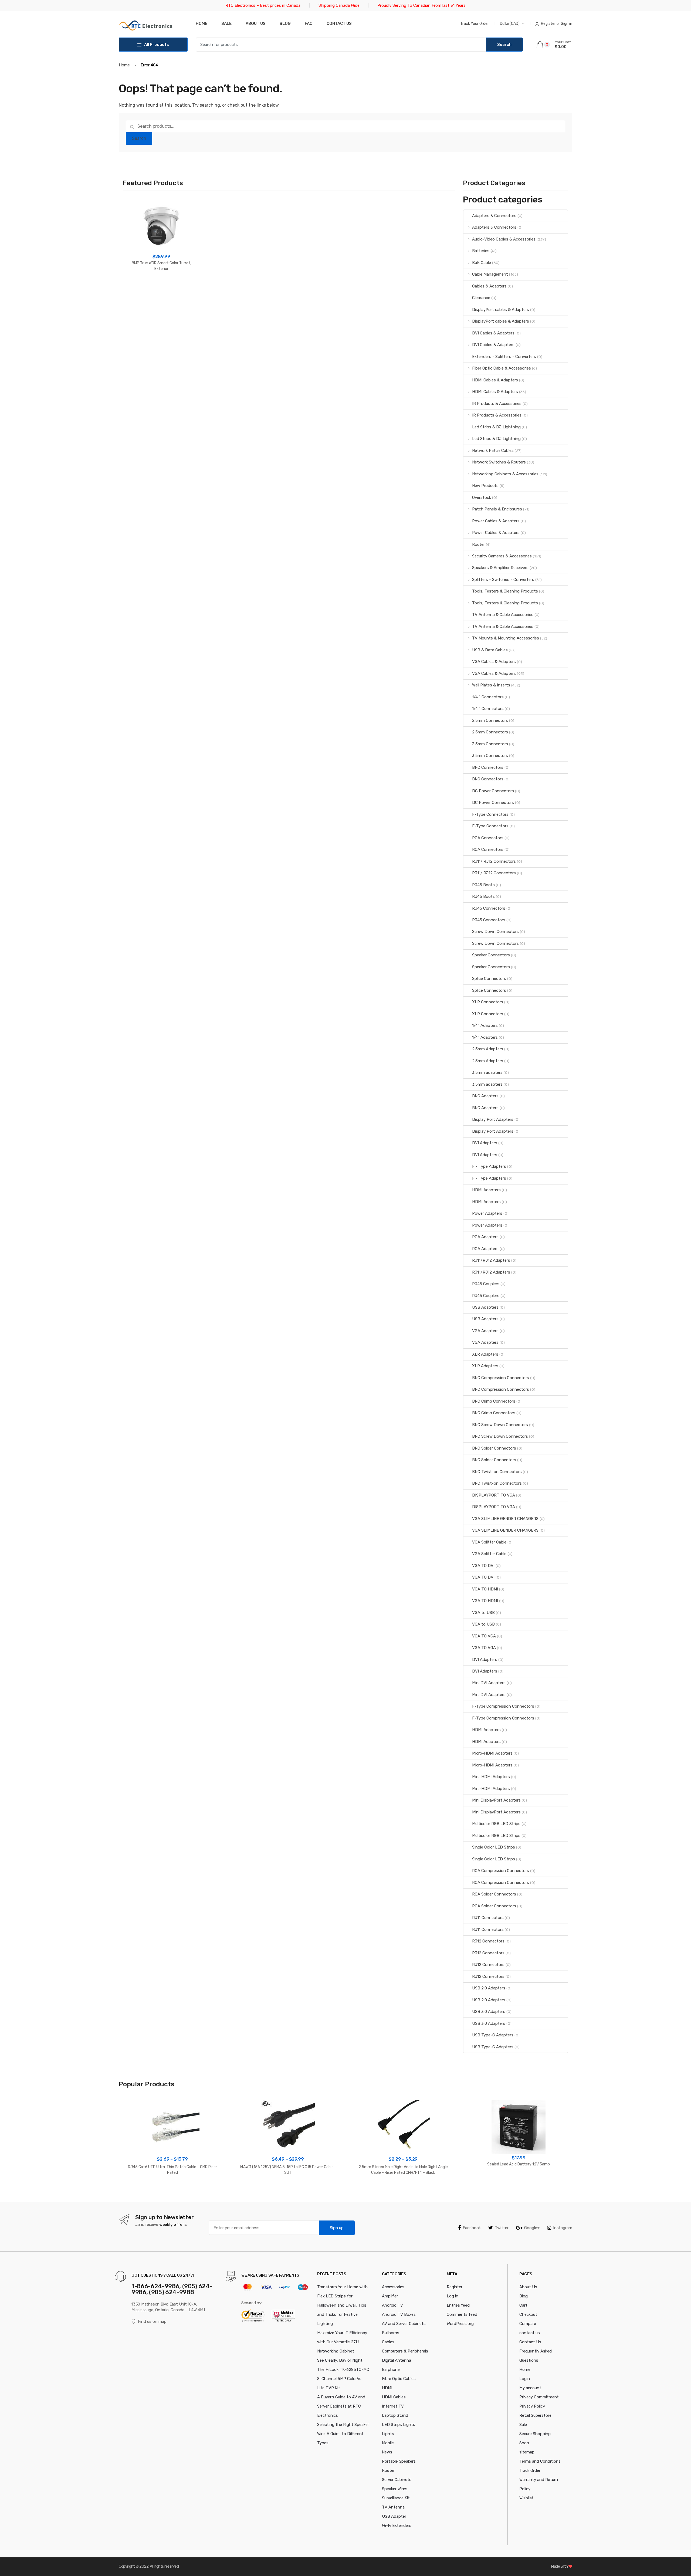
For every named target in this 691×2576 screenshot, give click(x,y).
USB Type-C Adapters (493, 2035)
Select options (172, 2190)
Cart (523, 2305)
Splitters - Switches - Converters (503, 580)
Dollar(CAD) (510, 24)
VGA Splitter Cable (489, 1542)
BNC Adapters (485, 1096)
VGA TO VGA (484, 1636)
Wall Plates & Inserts (491, 685)
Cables (388, 2342)
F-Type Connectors (490, 814)
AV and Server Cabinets (404, 2324)
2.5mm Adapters (488, 1049)
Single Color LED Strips (494, 1847)
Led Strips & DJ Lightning (496, 427)
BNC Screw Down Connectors (500, 1425)
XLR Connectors (488, 1002)
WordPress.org (460, 2324)
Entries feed (458, 2305)
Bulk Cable (482, 263)
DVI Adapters (485, 1143)
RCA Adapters (485, 1237)
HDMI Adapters (486, 1190)
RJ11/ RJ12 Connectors (494, 861)
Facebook (472, 2228)
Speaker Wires (395, 2489)
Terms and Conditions (540, 2461)
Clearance (481, 298)
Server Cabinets (397, 2480)
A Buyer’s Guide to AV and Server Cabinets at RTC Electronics (341, 2406)
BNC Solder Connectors (494, 1448)
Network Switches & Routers (499, 462)
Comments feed (462, 2314)
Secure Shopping (535, 2434)
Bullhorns (391, 2333)
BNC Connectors (488, 767)
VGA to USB (483, 1613)
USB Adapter (394, 2516)
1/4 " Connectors (488, 697)
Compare (528, 2324)
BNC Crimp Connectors (494, 1401)
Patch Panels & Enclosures (497, 509)
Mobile (388, 2443)
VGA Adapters (485, 1331)
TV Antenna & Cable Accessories (503, 615)
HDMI (387, 2388)
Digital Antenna (397, 2360)
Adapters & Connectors (494, 216)
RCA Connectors (488, 838)
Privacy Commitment (539, 2397)
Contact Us (530, 2342)
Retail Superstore (535, 2415)
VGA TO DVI (483, 1566)
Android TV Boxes (399, 2314)
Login (525, 2379)
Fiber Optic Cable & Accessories (502, 368)
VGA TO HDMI (485, 1589)
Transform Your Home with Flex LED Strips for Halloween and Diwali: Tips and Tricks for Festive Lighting (342, 2305)
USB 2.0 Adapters (489, 1988)
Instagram (563, 2228)
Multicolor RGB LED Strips (496, 1824)
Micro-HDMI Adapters (492, 1753)
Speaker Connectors (491, 955)
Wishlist (526, 2498)
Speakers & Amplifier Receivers (500, 568)
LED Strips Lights (399, 2425)
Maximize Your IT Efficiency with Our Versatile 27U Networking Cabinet (342, 2342)
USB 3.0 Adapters (489, 2012)
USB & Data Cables (490, 650)
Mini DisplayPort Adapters (496, 1800)
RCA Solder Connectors (494, 1894)
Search (139, 138)
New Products (485, 486)
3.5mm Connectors (490, 744)
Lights (388, 2434)
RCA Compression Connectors (501, 1871)
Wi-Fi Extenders (397, 2526)
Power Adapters (487, 1213)
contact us (530, 2333)
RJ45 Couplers (486, 1284)
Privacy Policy (532, 2406)
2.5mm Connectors (490, 720)
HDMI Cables (394, 2397)
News (387, 2452)
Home (201, 23)
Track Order (530, 2470)
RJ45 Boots (483, 885)
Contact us (339, 23)
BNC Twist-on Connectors (497, 1472)
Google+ (532, 2228)
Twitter (502, 2228)
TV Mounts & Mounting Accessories (506, 638)
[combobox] (341, 45)
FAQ (309, 23)
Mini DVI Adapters (489, 1683)
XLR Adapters (485, 1354)
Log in (453, 2296)
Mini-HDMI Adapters (491, 1777)
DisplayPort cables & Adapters (501, 310)
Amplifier (390, 2296)
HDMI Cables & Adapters (495, 380)
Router (478, 544)
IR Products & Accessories (497, 404)
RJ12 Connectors (488, 1941)
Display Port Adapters (493, 1119)
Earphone (391, 2369)
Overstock (482, 497)
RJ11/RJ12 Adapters (491, 1260)
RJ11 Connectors (488, 1918)
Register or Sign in (557, 24)
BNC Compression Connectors (501, 1378)
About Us (256, 23)
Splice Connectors (489, 979)
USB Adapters (485, 1307)
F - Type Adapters (489, 1166)
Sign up (337, 2228)
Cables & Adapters (489, 286)
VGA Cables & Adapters (494, 662)
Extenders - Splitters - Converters (504, 357)
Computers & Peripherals (405, 2351)
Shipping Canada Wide (339, 5)
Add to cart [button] (161, 286)
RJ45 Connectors (489, 908)
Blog (285, 23)
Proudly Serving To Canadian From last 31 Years (421, 5)
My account (530, 2388)
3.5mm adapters (487, 1072)
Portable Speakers (399, 2461)
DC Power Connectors (493, 791)
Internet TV (393, 2406)
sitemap (527, 2452)
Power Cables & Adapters (496, 521)
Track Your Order (475, 24)
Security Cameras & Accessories (502, 556)
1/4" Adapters (485, 1025)
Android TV (392, 2305)
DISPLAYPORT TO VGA (494, 1495)
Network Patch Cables (493, 451)
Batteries (481, 251)
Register (455, 2287)
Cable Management (490, 274)
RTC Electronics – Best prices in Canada (263, 5)
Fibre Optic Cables (399, 2379)
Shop (524, 2443)
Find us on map (152, 2321)
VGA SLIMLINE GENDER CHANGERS (505, 1519)
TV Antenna (393, 2507)
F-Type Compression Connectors (503, 1706)
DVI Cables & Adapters (493, 333)
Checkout (528, 2314)
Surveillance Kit (396, 2498)
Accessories (393, 2287)
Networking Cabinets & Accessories (505, 474)
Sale (226, 23)
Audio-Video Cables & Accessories (504, 239)
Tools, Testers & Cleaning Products (505, 591)
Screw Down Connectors (495, 932)
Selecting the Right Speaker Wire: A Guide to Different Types (343, 2434)
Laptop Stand (395, 2415)
